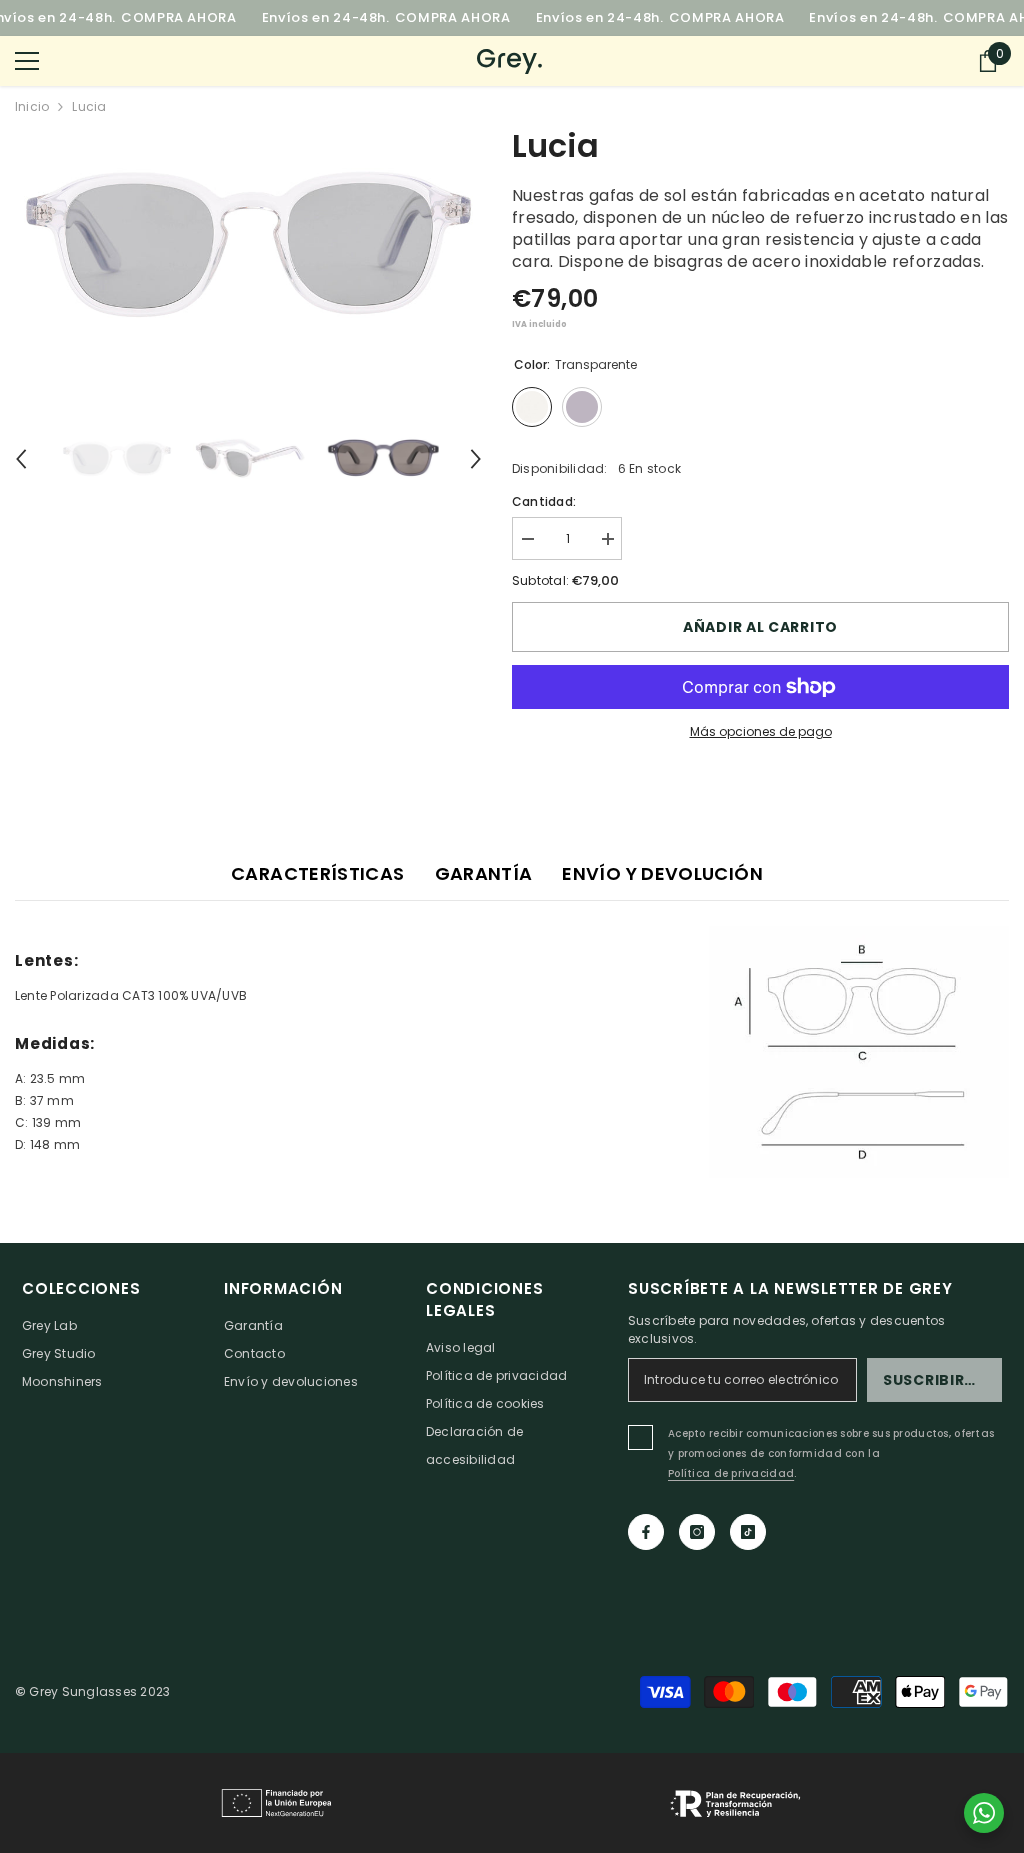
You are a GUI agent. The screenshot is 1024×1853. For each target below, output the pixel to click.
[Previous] (21, 459)
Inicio (32, 106)
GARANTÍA (484, 873)
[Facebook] (646, 1532)
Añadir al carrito (760, 627)
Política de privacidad (731, 1473)
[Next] (476, 459)
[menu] (27, 61)
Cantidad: (544, 501)
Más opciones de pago (761, 731)
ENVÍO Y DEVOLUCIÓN (662, 873)
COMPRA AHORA (179, 17)
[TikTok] (748, 1532)
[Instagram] (697, 1532)
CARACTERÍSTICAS (317, 873)
